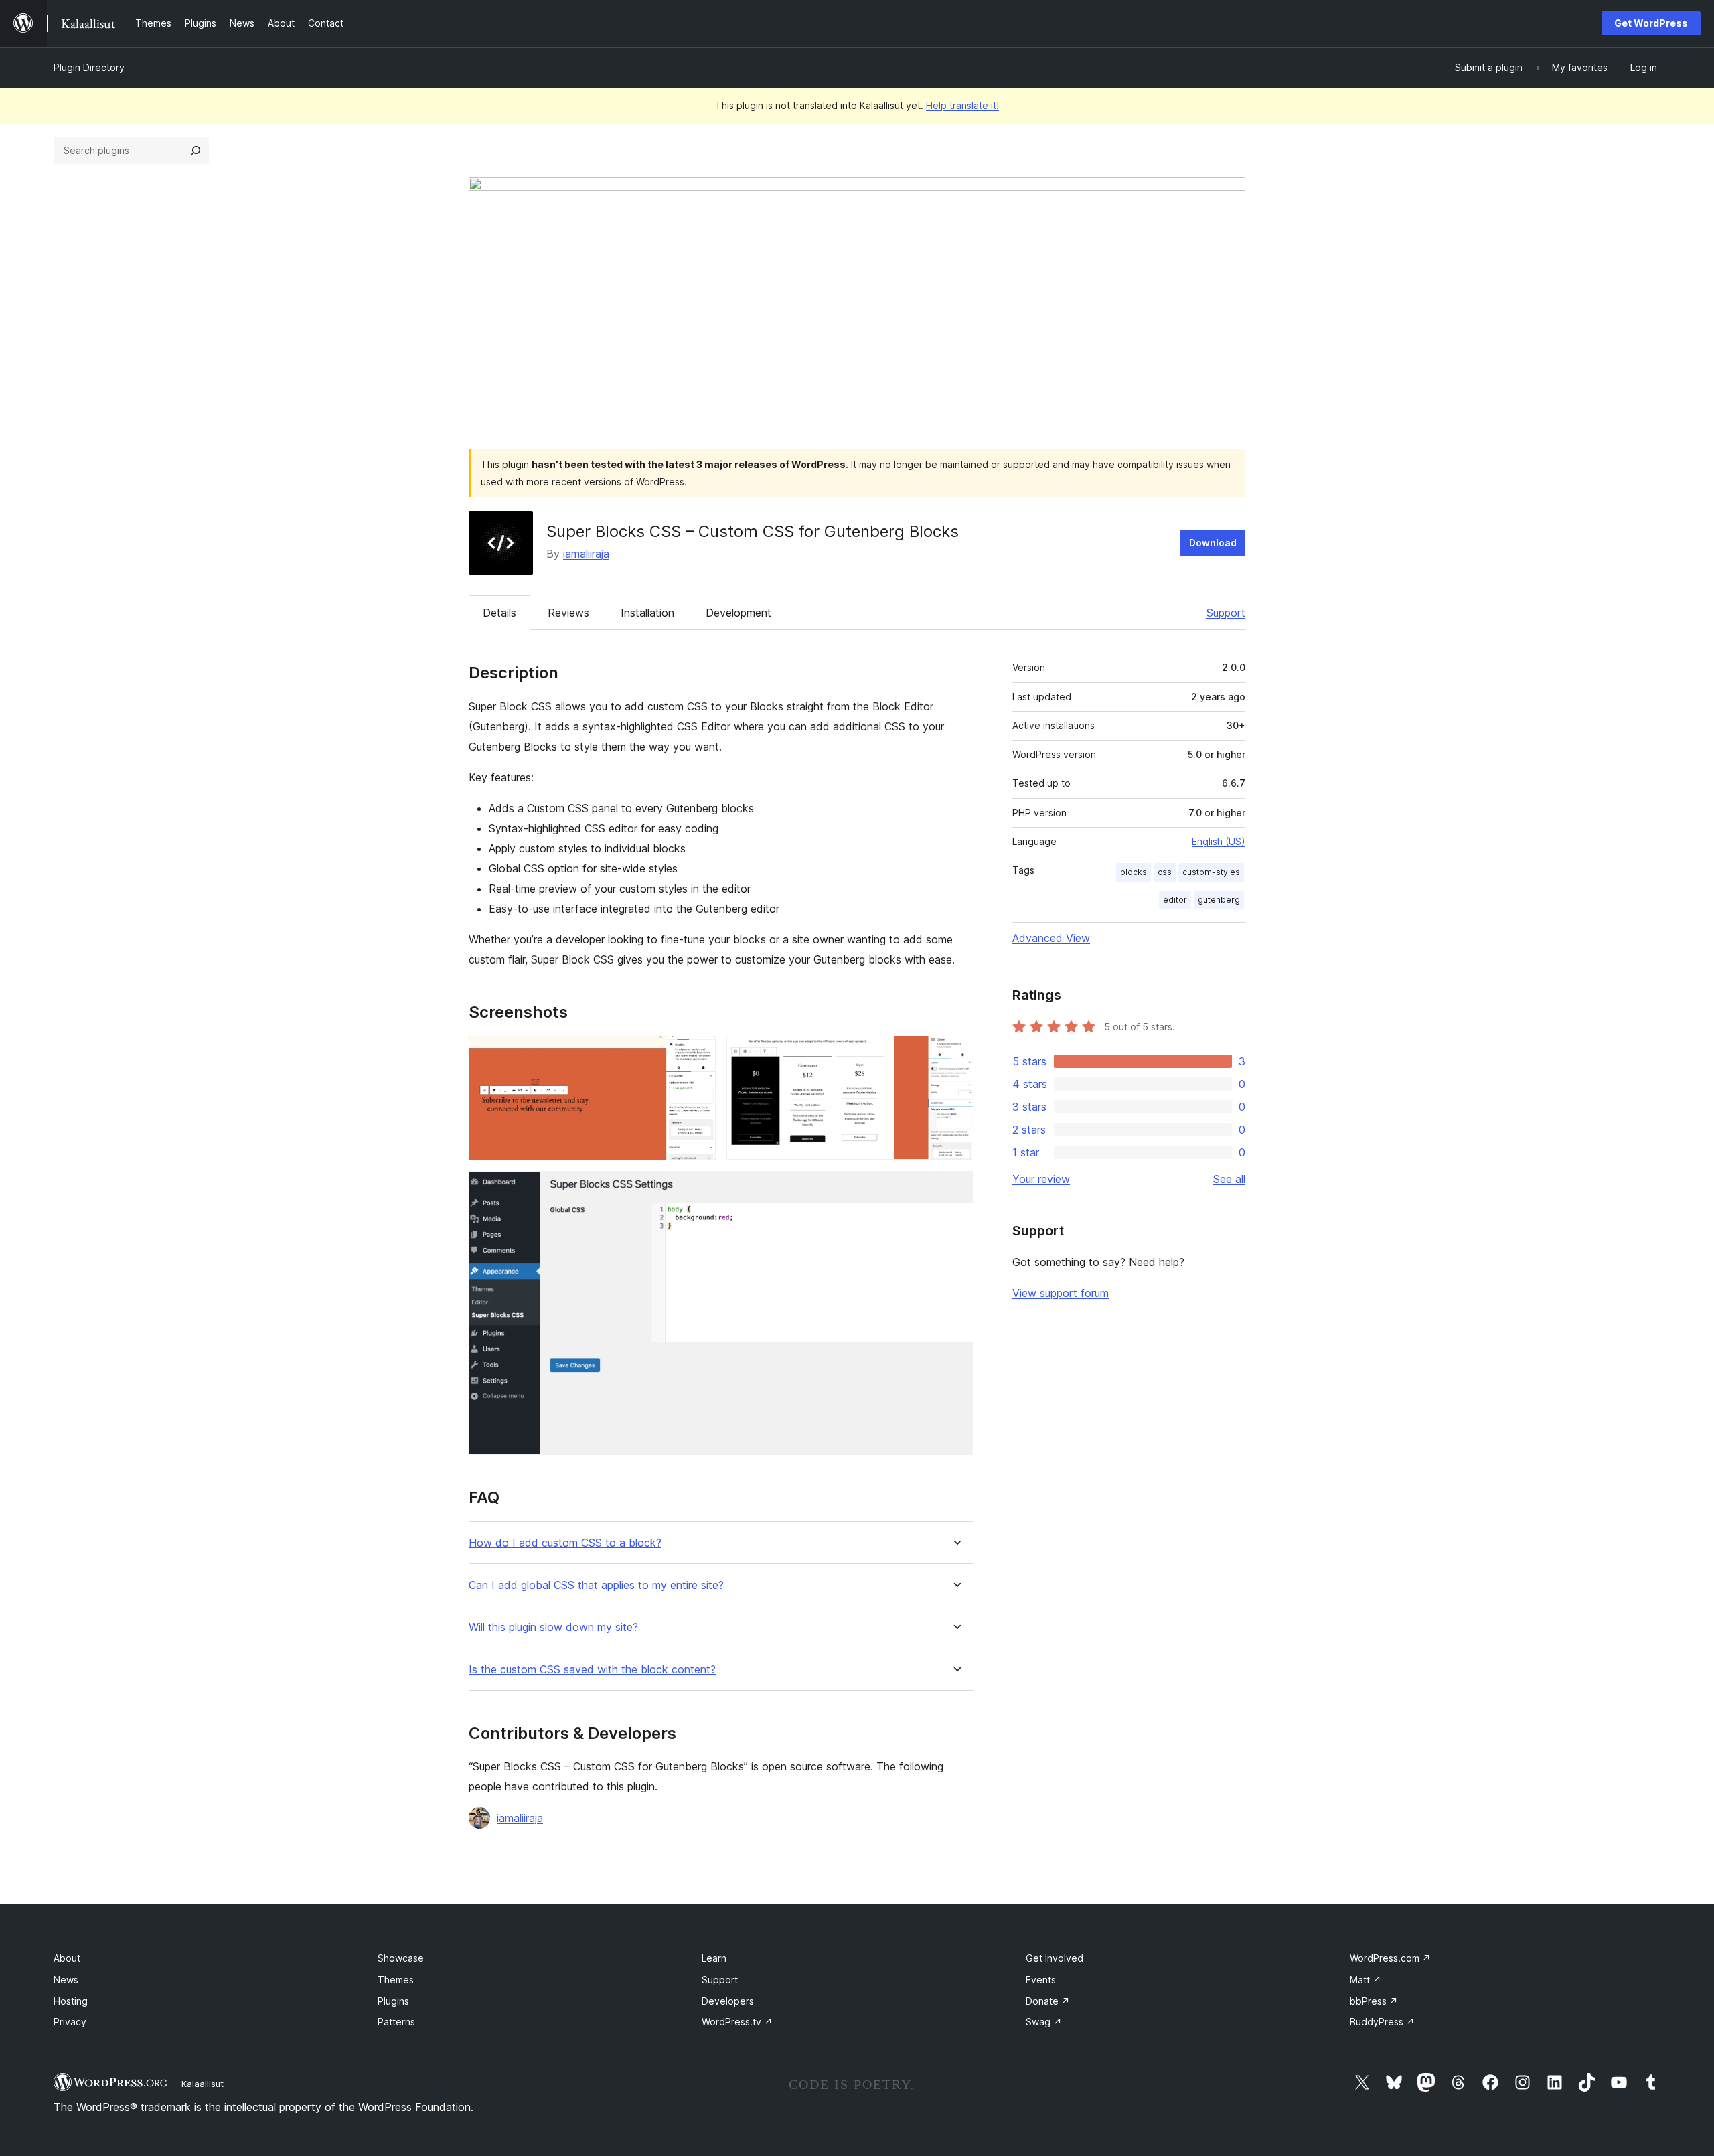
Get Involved (1055, 1958)
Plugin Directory (89, 67)
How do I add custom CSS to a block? (565, 1543)
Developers (728, 2001)
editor (1175, 900)
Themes (396, 1980)
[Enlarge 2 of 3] (955, 1054)
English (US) (1219, 841)
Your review (1041, 1179)
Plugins (393, 2001)
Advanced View (1051, 938)
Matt (1366, 1980)
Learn (714, 1958)
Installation (647, 613)
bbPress (1374, 2001)
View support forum (1061, 1293)
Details (499, 613)
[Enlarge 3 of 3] (955, 1189)
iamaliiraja (586, 554)
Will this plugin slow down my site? (553, 1627)
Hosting (71, 2001)
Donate (1048, 2001)
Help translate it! (962, 105)
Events (1041, 1980)
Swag (1044, 2022)
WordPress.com (1390, 1958)
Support (1226, 613)
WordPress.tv (737, 2022)
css (1165, 872)
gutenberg (1219, 900)
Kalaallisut (203, 2084)
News (66, 1980)
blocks (1134, 872)
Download (1213, 543)
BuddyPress (1382, 2022)
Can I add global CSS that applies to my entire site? (596, 1585)
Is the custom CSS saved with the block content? (592, 1670)
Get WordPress (1651, 23)
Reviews (568, 613)
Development (738, 613)
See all (1229, 1179)
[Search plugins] (196, 151)
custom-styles (1211, 872)
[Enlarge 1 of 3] (698, 1054)
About (67, 1958)
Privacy (70, 2022)
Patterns (396, 2022)
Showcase (401, 1958)
